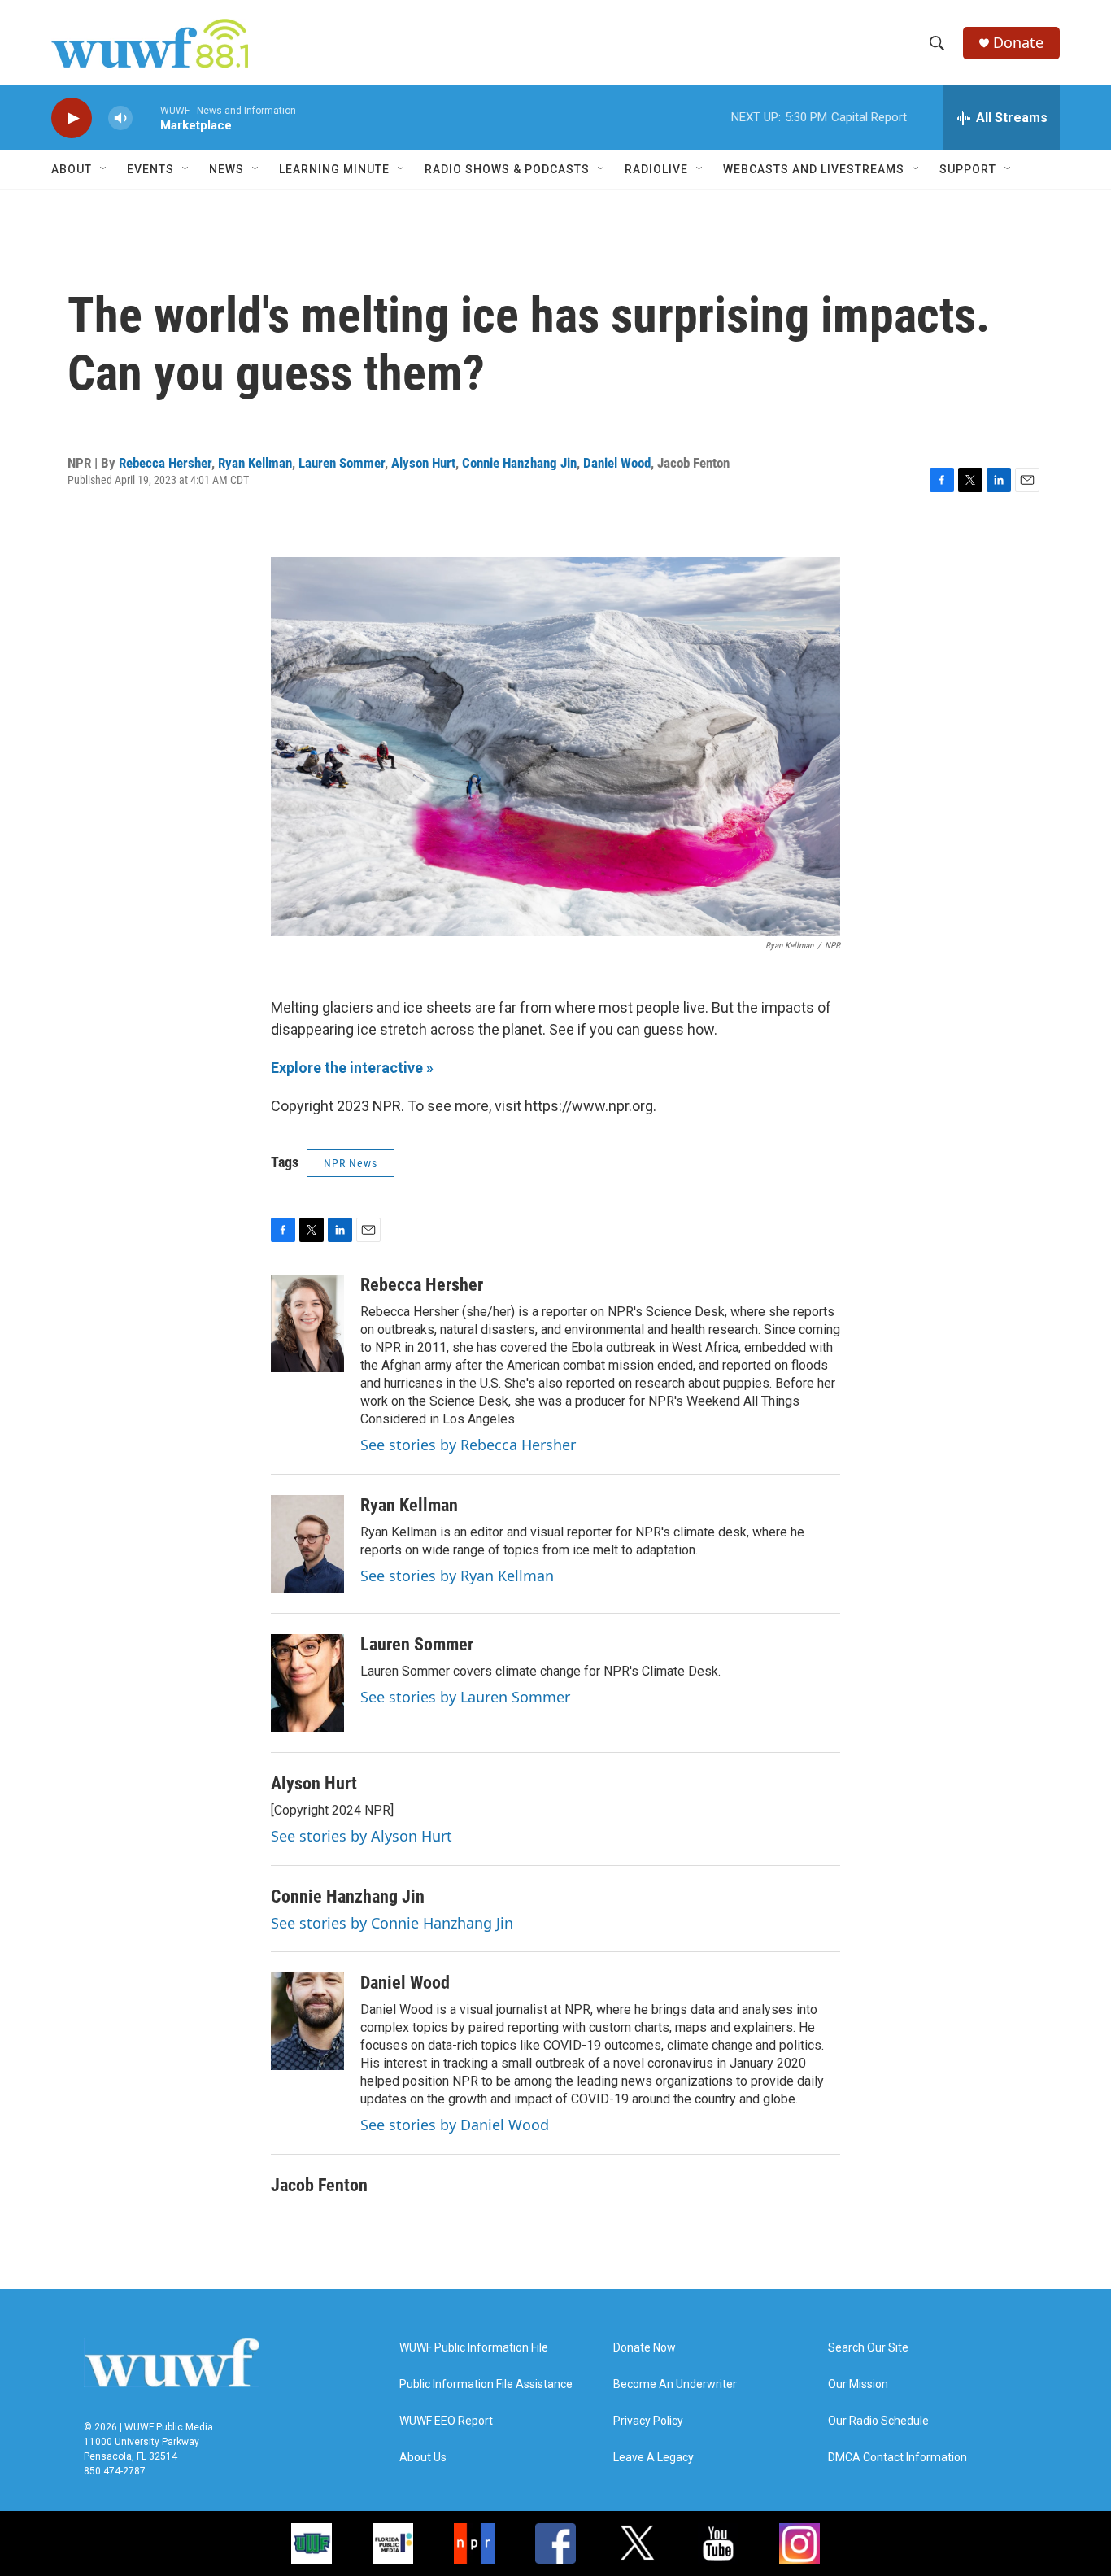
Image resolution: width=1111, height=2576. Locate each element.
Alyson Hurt (423, 463)
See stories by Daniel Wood (455, 2125)
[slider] (146, 118)
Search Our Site (868, 2348)
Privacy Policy (648, 2421)
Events (150, 169)
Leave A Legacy (654, 2458)
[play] (72, 118)
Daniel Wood (617, 463)
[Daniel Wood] (307, 2021)
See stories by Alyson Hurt (362, 1836)
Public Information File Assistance (486, 2384)
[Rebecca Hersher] (307, 1323)
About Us (423, 2458)
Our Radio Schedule (878, 2421)
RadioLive (656, 169)
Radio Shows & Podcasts (507, 169)
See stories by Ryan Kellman (457, 1576)
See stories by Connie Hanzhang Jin (392, 1923)
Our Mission (858, 2384)
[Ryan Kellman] (307, 1544)
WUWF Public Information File (474, 2348)
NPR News (351, 1163)
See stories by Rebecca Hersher (468, 1445)
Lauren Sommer (342, 463)
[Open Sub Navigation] (104, 169)
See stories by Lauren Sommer (465, 1697)
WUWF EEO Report (446, 2421)
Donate (1018, 43)
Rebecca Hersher (165, 463)
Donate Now (645, 2348)
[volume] (120, 118)
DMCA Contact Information (898, 2458)
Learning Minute (334, 169)
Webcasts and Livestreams (814, 169)
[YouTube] (718, 2543)
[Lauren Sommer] (307, 1683)
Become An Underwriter (675, 2384)
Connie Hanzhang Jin (519, 463)
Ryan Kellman (255, 463)
